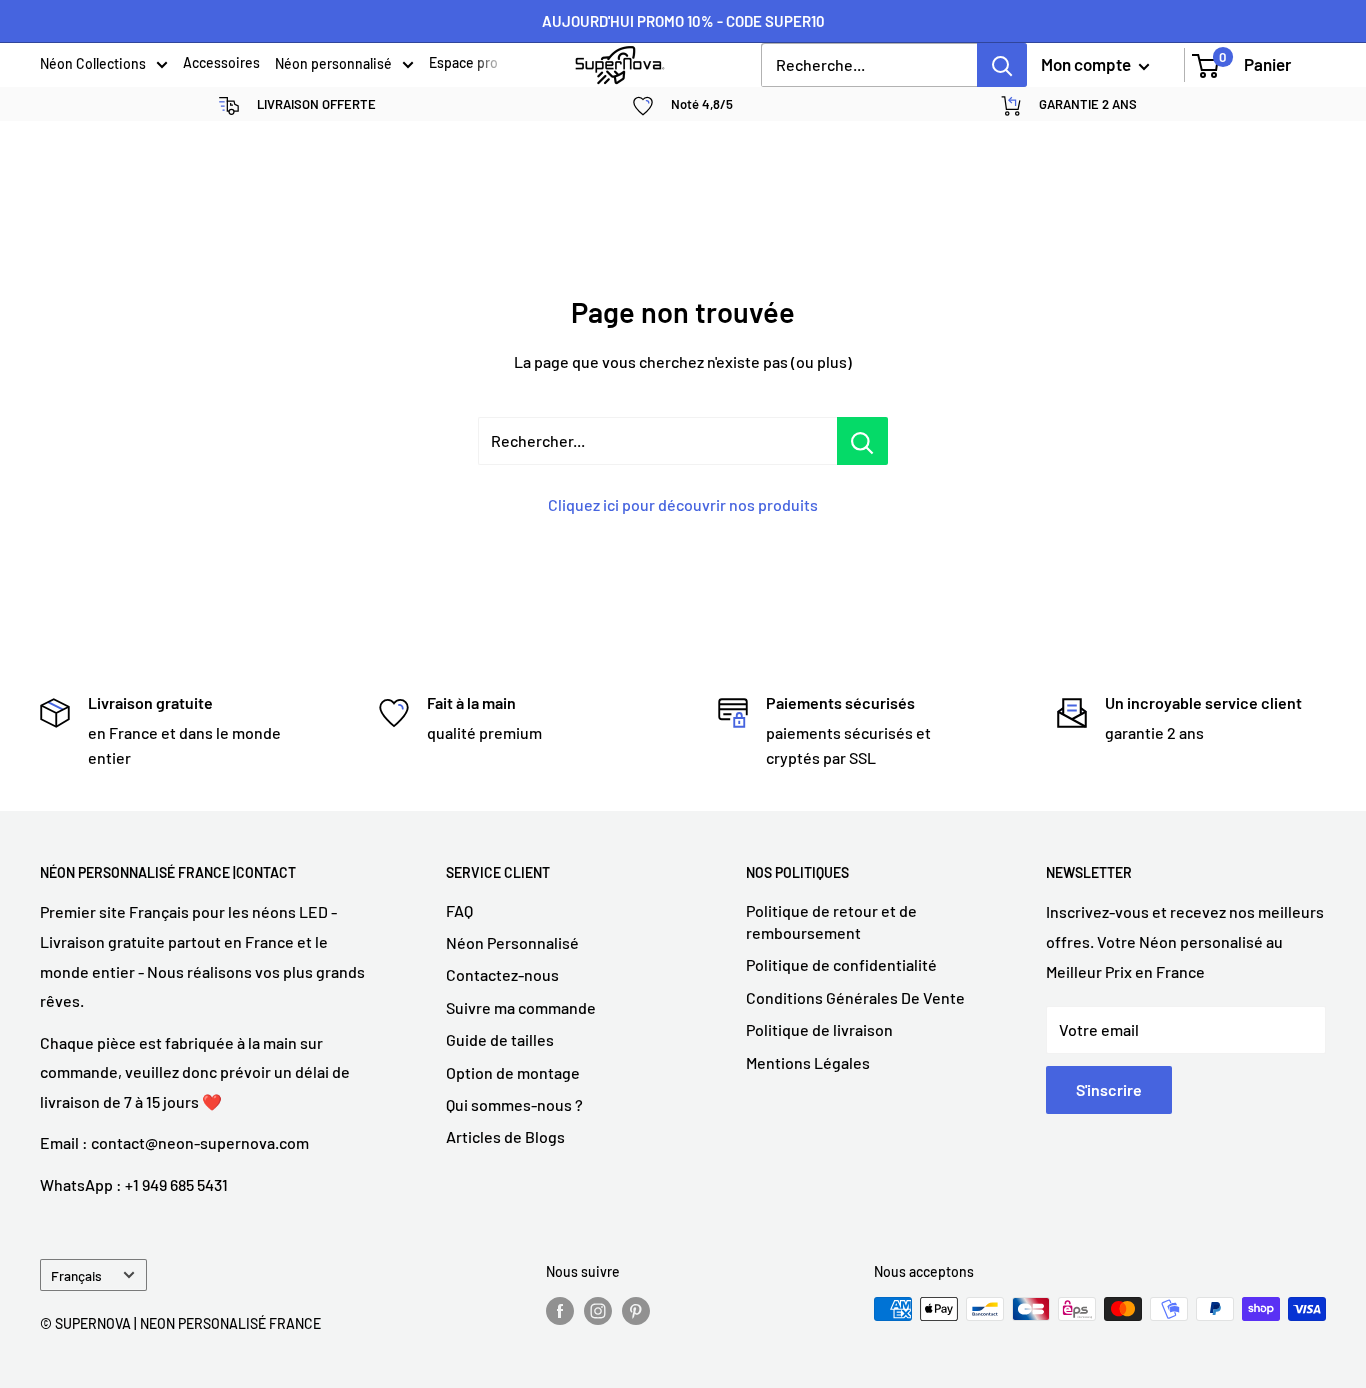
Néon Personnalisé (512, 942)
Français (76, 1275)
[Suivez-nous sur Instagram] (598, 1311)
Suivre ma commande (521, 1007)
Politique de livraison (819, 1029)
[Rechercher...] (862, 441)
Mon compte (1087, 64)
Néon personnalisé (333, 65)
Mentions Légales (808, 1062)
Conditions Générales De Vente (855, 997)
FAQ (459, 910)
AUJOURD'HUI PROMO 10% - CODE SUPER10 (683, 21)
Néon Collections (93, 65)
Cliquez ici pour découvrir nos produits (683, 504)
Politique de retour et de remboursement (831, 921)
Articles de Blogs (505, 1136)
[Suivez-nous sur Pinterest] (636, 1311)
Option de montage (513, 1072)
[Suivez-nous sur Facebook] (560, 1311)
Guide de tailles (500, 1039)
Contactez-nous (502, 974)
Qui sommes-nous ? (514, 1104)
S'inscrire (1109, 1089)
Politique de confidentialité (841, 964)
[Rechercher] (1002, 65)
